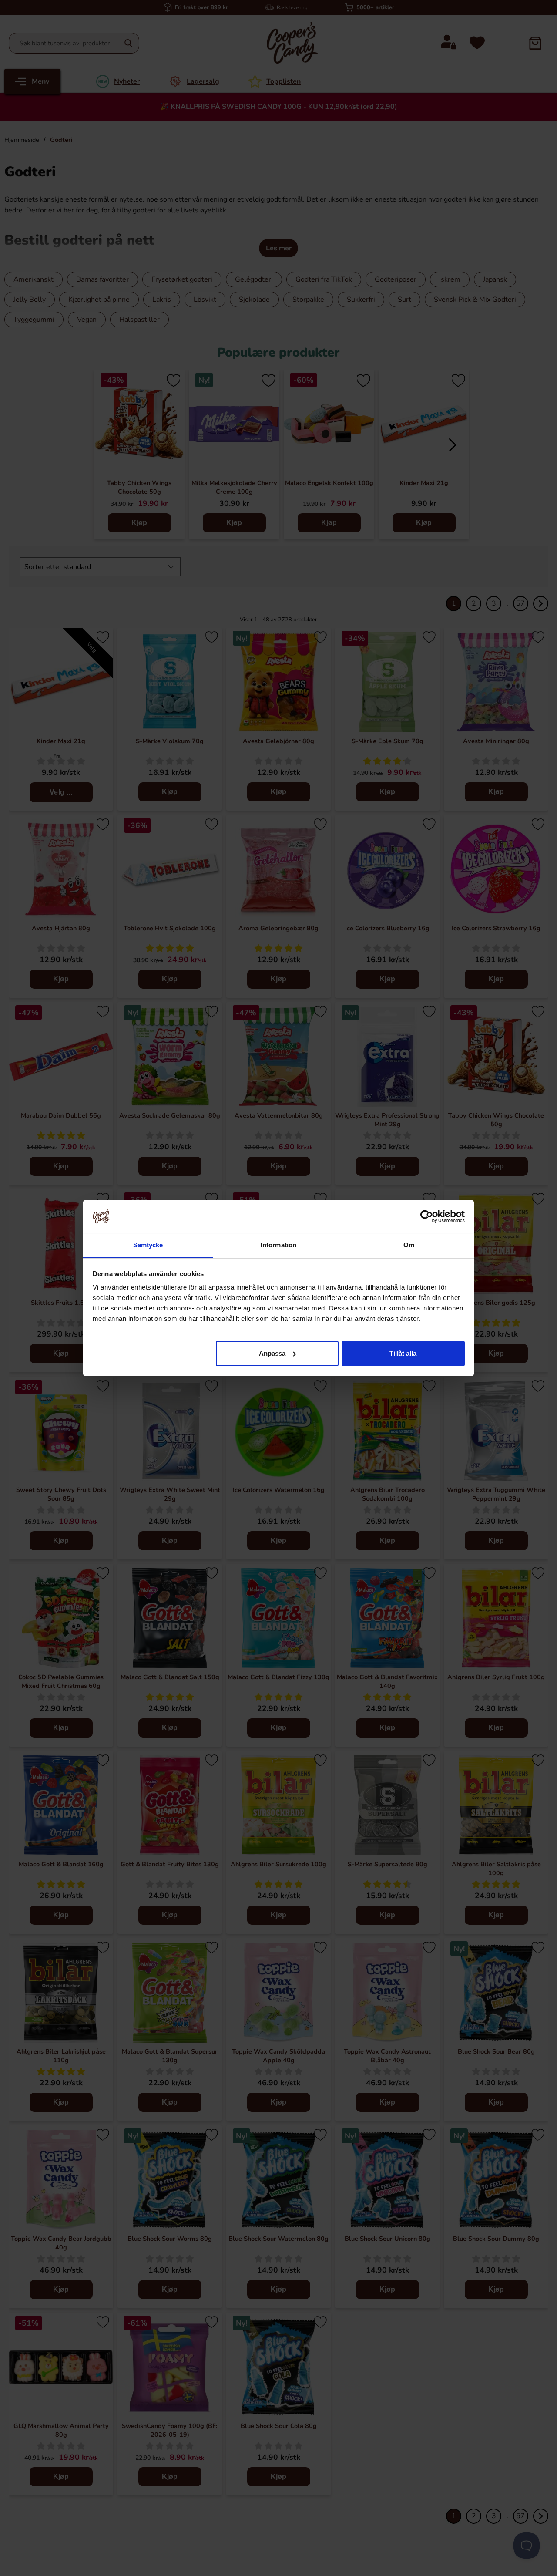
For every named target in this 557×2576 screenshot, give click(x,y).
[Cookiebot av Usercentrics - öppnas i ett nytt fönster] (427, 1216)
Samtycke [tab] (148, 1245)
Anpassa (272, 1353)
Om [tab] (409, 1245)
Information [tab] (278, 1245)
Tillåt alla (403, 1353)
